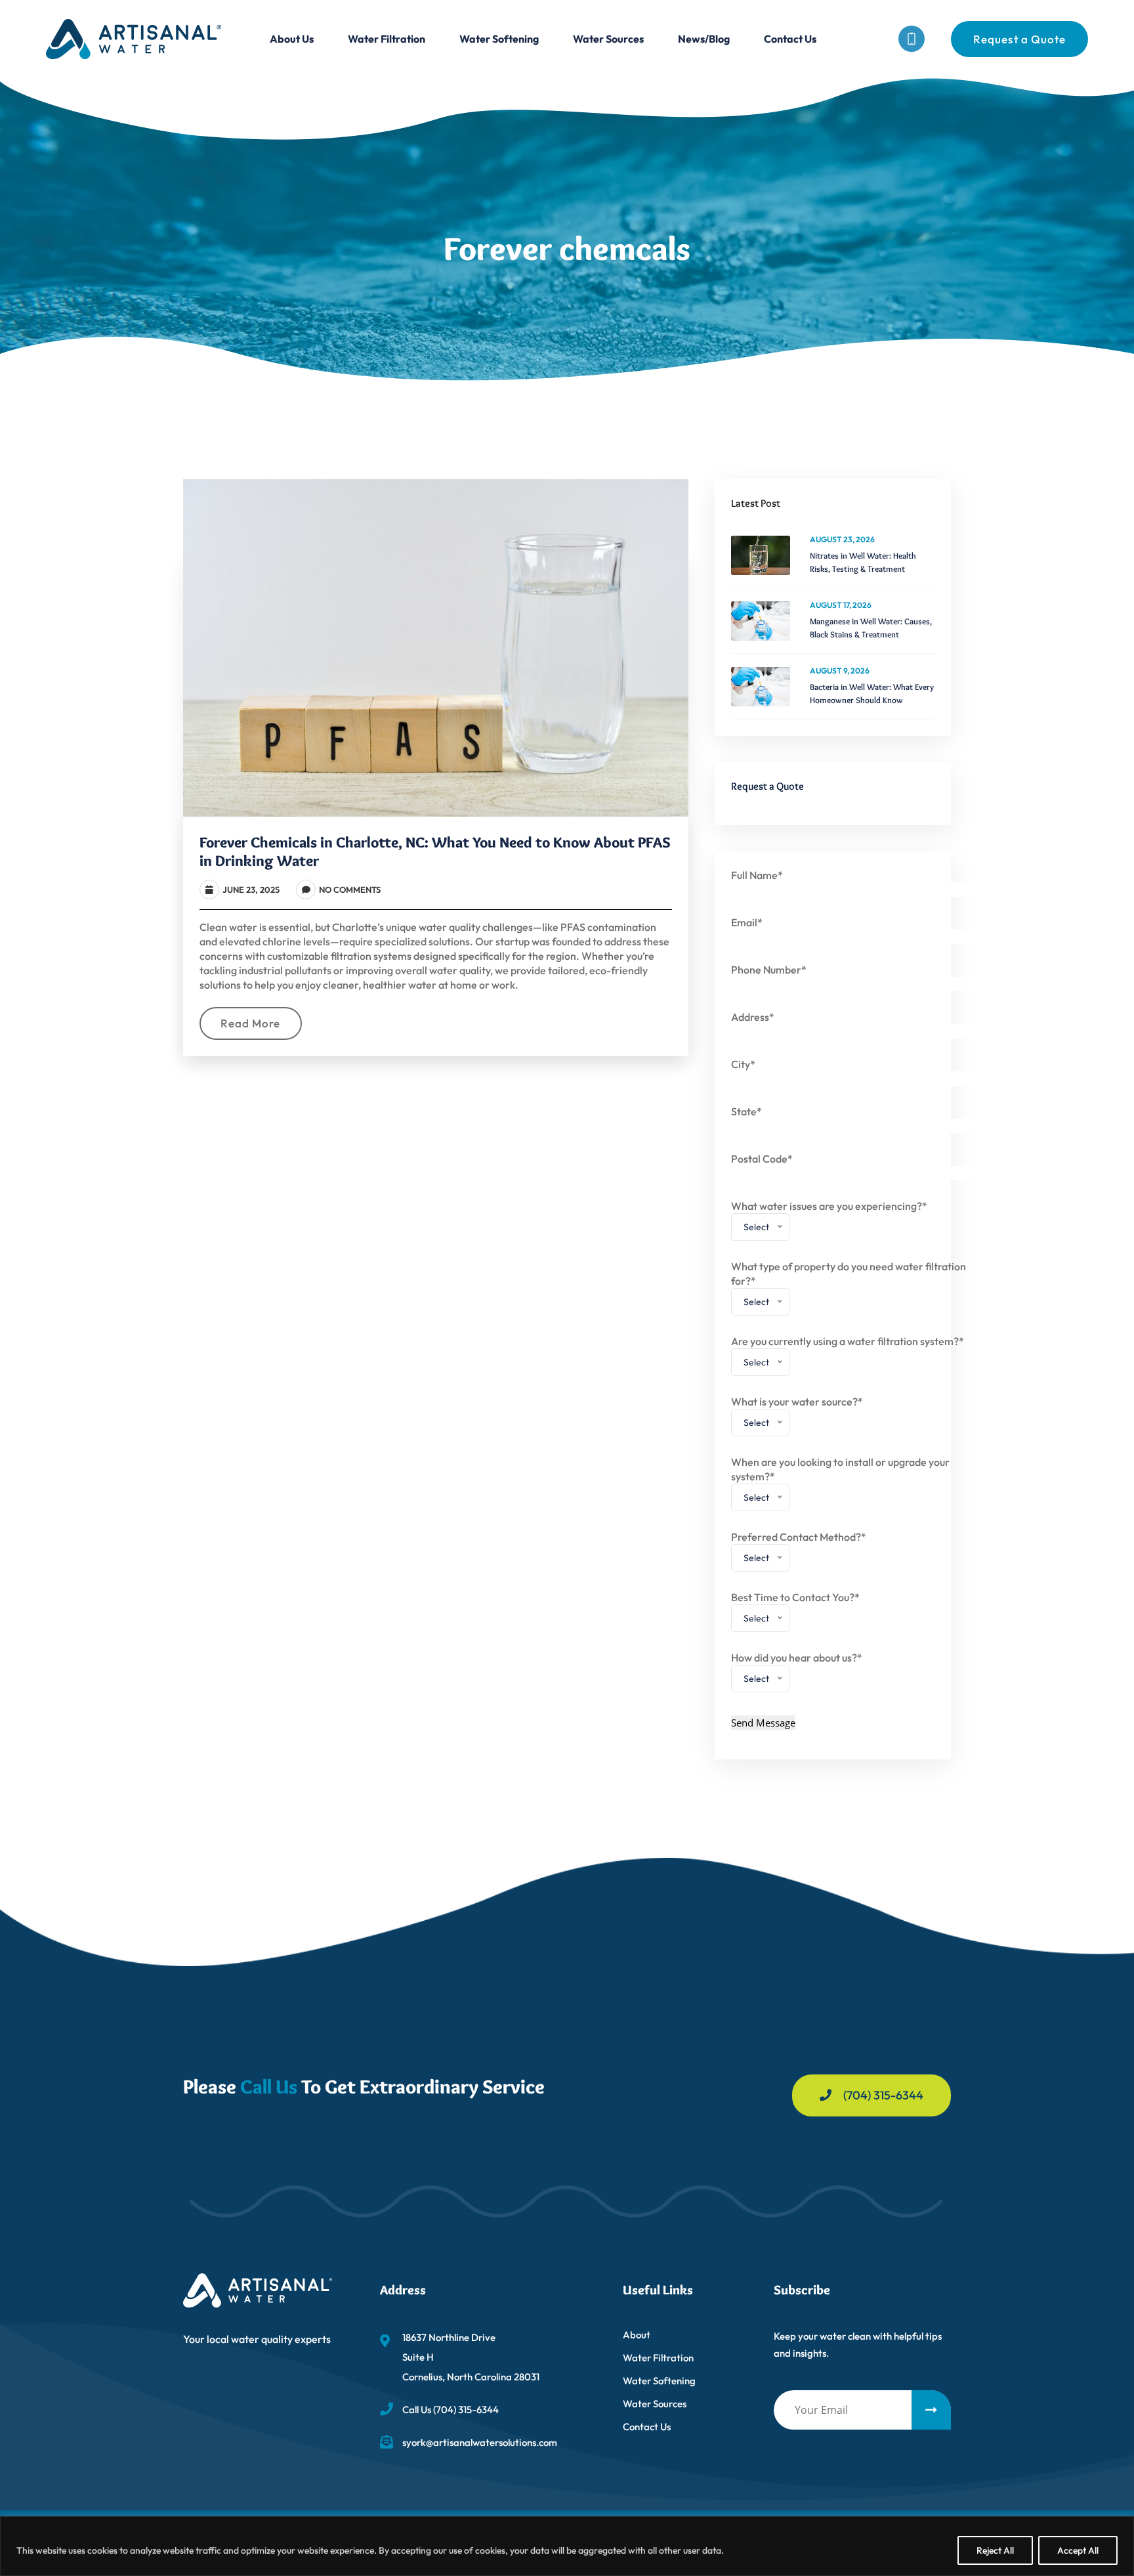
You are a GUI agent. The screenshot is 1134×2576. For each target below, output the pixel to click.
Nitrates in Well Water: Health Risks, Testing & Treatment (863, 562)
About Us (292, 39)
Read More (251, 1023)
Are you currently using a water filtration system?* (848, 1355)
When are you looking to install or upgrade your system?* (840, 1483)
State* (746, 1111)
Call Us (269, 2087)
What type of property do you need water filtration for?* (849, 1288)
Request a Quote (1019, 39)
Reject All (995, 2550)
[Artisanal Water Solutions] (134, 37)
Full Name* (757, 875)
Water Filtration (387, 39)
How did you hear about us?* (797, 1672)
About (637, 2335)
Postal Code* (762, 1159)
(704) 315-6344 (883, 2095)
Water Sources (608, 39)
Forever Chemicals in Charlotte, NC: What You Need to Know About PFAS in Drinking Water (435, 851)
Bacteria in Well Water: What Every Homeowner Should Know (872, 693)
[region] (567, 2546)
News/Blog (704, 39)
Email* (747, 922)
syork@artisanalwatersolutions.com (480, 2442)
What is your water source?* (797, 1416)
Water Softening (499, 39)
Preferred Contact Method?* (799, 1551)
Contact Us (790, 39)
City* (743, 1064)
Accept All (1078, 2550)
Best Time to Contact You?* (795, 1611)
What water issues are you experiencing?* (829, 1220)
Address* (753, 1017)
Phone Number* (769, 970)
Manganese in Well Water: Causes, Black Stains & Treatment (871, 628)
